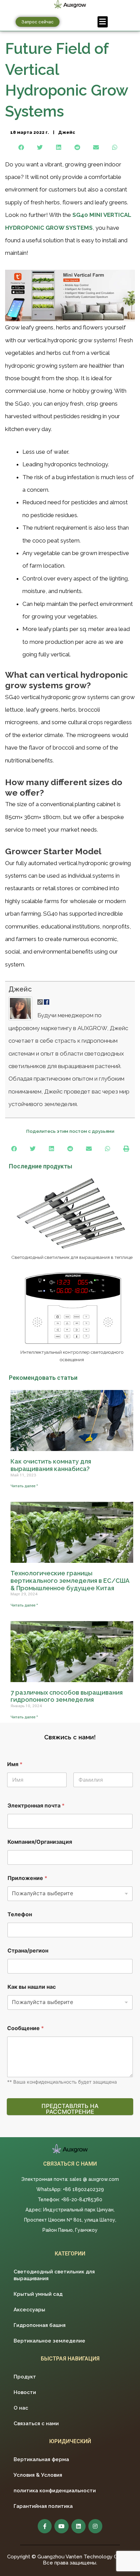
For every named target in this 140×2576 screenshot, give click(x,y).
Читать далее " (24, 1486)
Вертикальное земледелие (49, 2341)
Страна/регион (28, 1951)
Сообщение (25, 2028)
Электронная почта (36, 1806)
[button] (38, 22)
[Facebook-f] (45, 2526)
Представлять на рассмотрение (70, 2109)
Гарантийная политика (43, 2506)
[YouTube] (62, 2526)
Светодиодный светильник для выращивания (54, 2275)
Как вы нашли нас (32, 1987)
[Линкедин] (78, 2526)
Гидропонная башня (40, 2325)
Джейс (20, 989)
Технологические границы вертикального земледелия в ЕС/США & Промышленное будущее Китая (70, 1580)
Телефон (20, 1914)
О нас (21, 2408)
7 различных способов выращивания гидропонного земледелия (67, 1696)
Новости (25, 2392)
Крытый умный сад (38, 2294)
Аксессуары (29, 2310)
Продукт (25, 2377)
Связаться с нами (36, 2424)
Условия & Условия (38, 2475)
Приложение (27, 1878)
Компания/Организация (40, 1842)
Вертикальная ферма (41, 2459)
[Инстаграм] (95, 2526)
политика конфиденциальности (55, 2491)
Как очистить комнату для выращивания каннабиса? (51, 1465)
